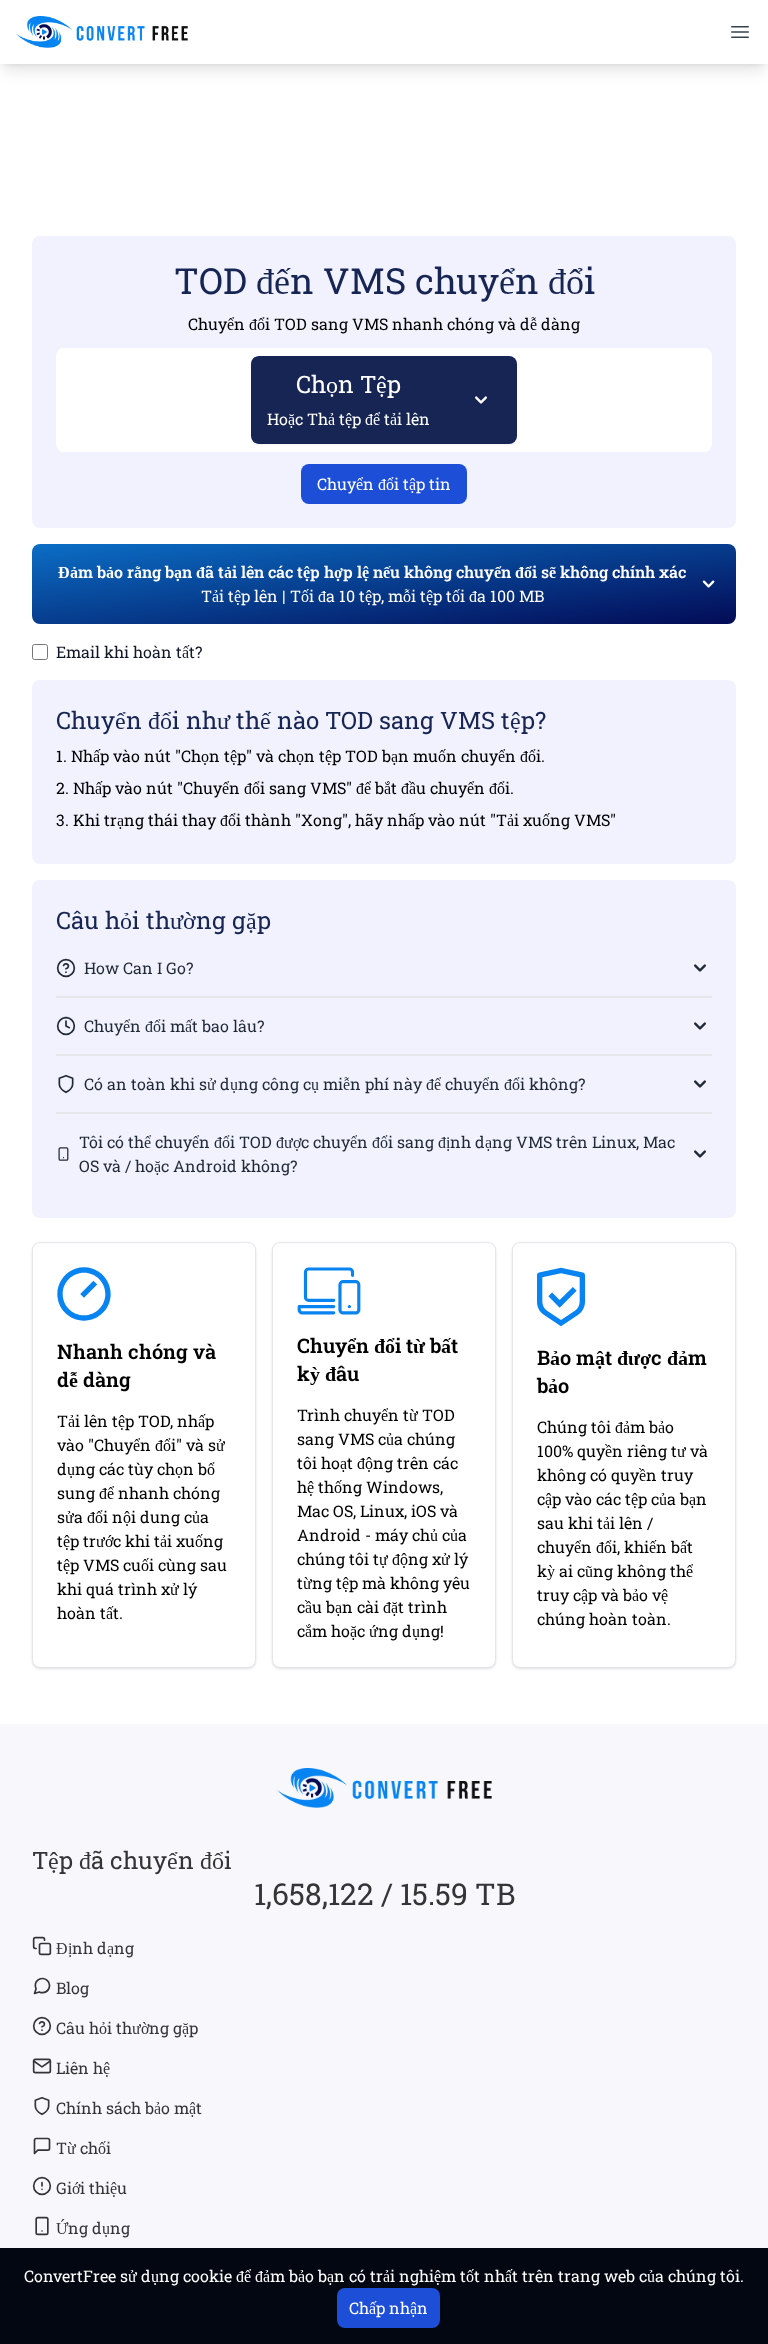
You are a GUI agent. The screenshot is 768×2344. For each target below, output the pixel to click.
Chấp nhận (388, 2307)
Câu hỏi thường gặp (127, 2027)
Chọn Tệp (348, 398)
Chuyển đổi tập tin (384, 483)
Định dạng (95, 1947)
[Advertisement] (384, 121)
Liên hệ (83, 2067)
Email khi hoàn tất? (129, 651)
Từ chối (83, 2147)
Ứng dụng (93, 2227)
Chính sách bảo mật (129, 2107)
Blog (72, 1987)
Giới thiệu (91, 2187)
